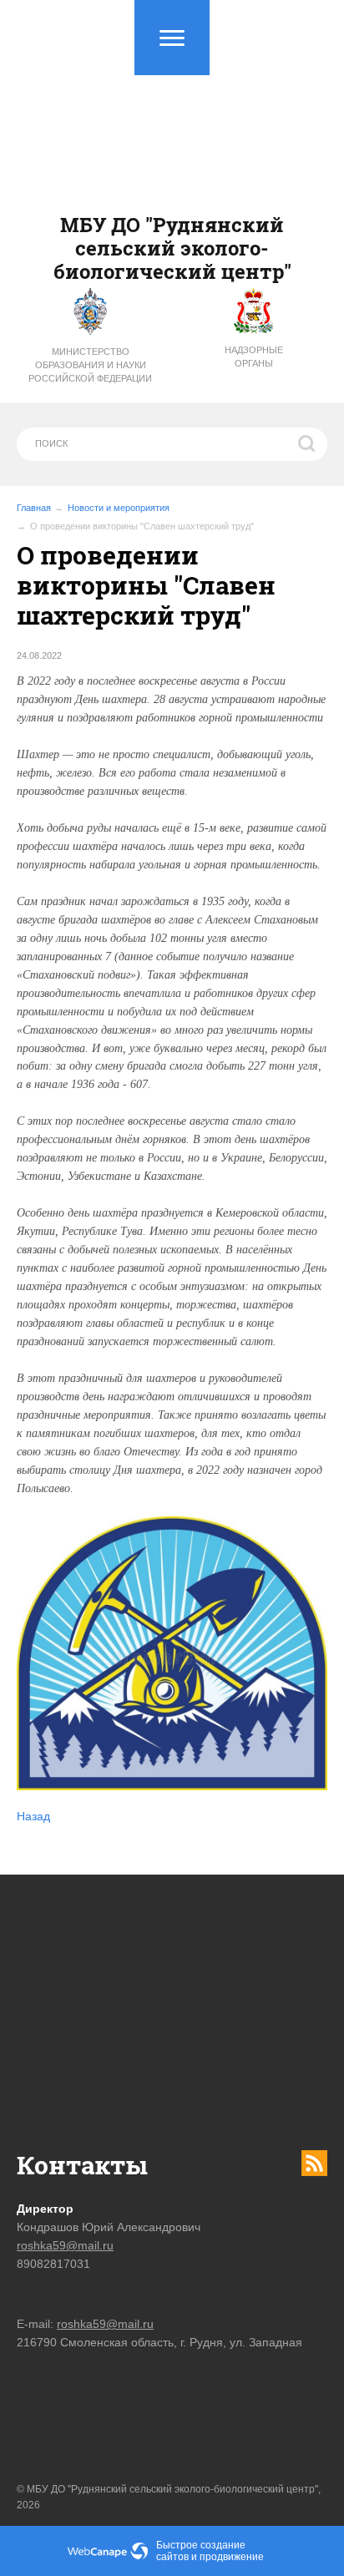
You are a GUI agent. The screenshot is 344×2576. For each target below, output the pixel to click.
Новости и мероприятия (119, 508)
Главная (34, 508)
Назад (33, 1816)
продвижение (232, 2557)
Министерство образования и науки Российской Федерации (90, 365)
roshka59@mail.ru (65, 2245)
